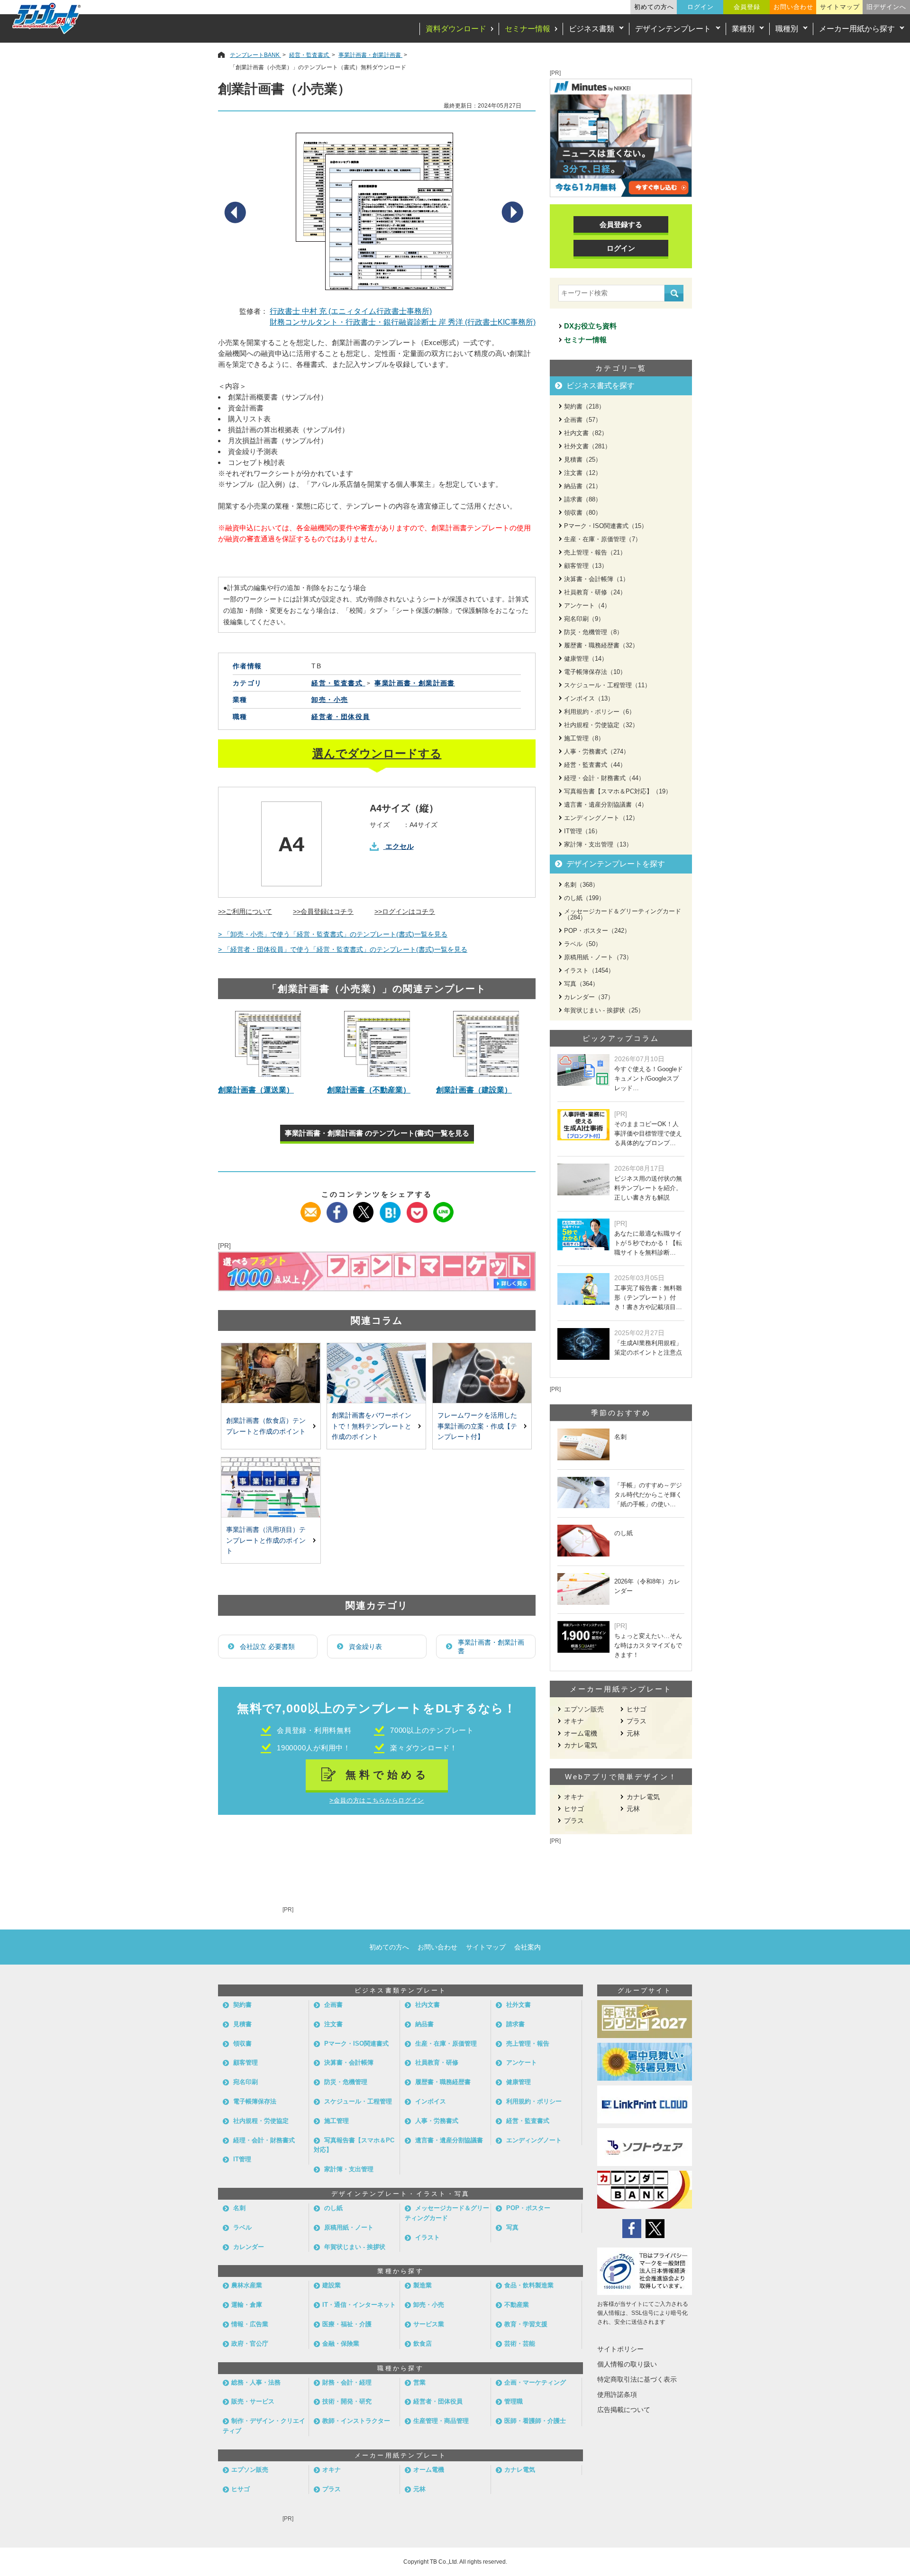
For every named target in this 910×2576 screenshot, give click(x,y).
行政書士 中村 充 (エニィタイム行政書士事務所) (351, 311)
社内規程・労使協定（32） (601, 725)
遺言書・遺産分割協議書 (449, 2140)
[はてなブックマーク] (390, 1208)
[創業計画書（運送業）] (268, 1044)
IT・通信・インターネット (359, 2305)
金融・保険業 (341, 2344)
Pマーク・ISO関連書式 (356, 2044)
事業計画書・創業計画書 (491, 1647)
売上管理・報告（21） (595, 552)
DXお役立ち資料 (590, 326)
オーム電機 (581, 1733)
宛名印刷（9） (584, 619)
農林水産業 (247, 2285)
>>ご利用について (245, 911)
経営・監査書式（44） (595, 765)
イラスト (428, 2237)
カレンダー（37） (589, 997)
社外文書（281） (587, 446)
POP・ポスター (528, 2208)
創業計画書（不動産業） (369, 1090)
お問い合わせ (793, 7)
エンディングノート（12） (601, 818)
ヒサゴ (637, 1709)
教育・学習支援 (526, 2324)
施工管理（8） (584, 738)
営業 (419, 2382)
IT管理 (242, 2159)
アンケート (522, 2062)
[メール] (311, 1208)
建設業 (332, 2285)
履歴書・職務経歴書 (443, 2082)
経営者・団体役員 (341, 717)
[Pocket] (417, 1208)
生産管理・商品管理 (441, 2421)
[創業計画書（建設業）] (486, 1044)
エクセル (400, 846)
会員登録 (747, 7)
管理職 (514, 2401)
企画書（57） (583, 420)
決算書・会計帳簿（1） (596, 579)
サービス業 (429, 2324)
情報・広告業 (250, 2324)
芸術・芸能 (520, 2344)
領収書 (242, 2044)
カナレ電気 (581, 1745)
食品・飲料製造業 (529, 2285)
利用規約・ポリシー (534, 2101)
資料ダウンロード (456, 29)
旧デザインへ (886, 7)
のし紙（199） (584, 898)
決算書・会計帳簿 (349, 2062)
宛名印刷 (246, 2082)
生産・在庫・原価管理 (446, 2044)
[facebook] (337, 1208)
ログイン (701, 7)
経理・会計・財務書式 (264, 2140)
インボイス (431, 2101)
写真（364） (581, 984)
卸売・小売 (330, 700)
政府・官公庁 (250, 2344)
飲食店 (423, 2344)
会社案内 (528, 1947)
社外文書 (519, 2005)
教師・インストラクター (356, 2421)
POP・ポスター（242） (597, 931)
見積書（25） (583, 460)
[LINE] (443, 1208)
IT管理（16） (582, 831)
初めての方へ (654, 7)
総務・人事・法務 (256, 2382)
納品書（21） (583, 486)
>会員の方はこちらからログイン (377, 1800)
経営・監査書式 (528, 2121)
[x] (364, 1208)
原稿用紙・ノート (349, 2227)
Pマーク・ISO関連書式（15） (606, 526)
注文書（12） (583, 473)
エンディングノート (534, 2140)
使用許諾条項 (617, 2394)
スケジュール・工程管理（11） (607, 685)
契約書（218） (584, 406)
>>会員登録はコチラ (323, 911)
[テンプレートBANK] (47, 18)
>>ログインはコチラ (405, 911)
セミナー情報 (528, 29)
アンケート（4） (587, 605)
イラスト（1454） (589, 970)
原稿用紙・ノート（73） (598, 957)
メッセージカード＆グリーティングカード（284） (623, 914)
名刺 (239, 2208)
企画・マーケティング (535, 2382)
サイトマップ (840, 7)
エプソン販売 (584, 1709)
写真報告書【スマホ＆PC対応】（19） (618, 791)
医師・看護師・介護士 (535, 2421)
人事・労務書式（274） (597, 751)
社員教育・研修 (437, 2062)
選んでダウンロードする (377, 753)
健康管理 (519, 2082)
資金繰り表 (365, 1647)
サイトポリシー (620, 2349)
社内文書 (428, 2005)
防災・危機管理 (346, 2082)
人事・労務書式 (437, 2121)
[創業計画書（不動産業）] (377, 1044)
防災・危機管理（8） (593, 632)
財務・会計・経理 (347, 2382)
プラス (637, 1721)
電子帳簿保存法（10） (595, 672)
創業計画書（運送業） (256, 1090)
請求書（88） (583, 499)
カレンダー (249, 2247)
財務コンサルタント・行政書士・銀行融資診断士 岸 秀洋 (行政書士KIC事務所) (403, 322)
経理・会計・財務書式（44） (604, 778)
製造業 (423, 2285)
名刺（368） (581, 885)
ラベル (242, 2227)
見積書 (242, 2024)
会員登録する (621, 224)
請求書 (515, 2024)
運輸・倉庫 (247, 2305)
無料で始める (387, 1775)
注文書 (333, 2024)
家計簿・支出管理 (349, 2169)
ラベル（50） (583, 944)
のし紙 (333, 2208)
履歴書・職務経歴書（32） (601, 645)
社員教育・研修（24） (595, 592)
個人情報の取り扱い (627, 2364)
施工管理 (337, 2121)
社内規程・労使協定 (261, 2121)
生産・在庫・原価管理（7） (603, 539)
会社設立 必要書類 (267, 1647)
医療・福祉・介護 (347, 2324)
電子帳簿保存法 (255, 2101)
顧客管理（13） (586, 566)
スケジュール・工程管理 (358, 2101)
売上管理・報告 (528, 2044)
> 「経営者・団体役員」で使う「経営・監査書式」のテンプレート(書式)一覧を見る (343, 949)
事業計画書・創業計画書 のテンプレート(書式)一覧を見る (377, 1133)
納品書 (424, 2024)
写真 (512, 2227)
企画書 (333, 2005)
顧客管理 (246, 2062)
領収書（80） (583, 513)
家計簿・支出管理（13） (598, 844)
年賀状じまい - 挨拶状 (355, 2247)
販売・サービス (253, 2401)
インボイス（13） (589, 698)
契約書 (242, 2005)
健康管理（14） (586, 659)
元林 (633, 1733)
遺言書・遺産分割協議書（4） (606, 805)
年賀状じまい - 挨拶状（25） (604, 1010)
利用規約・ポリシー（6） (600, 712)
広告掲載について (624, 2410)
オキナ (574, 1721)
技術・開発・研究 (347, 2401)
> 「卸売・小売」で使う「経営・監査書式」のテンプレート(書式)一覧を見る (333, 934)
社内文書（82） (586, 433)
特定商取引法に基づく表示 (637, 2379)
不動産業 (517, 2305)
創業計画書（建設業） (474, 1090)
